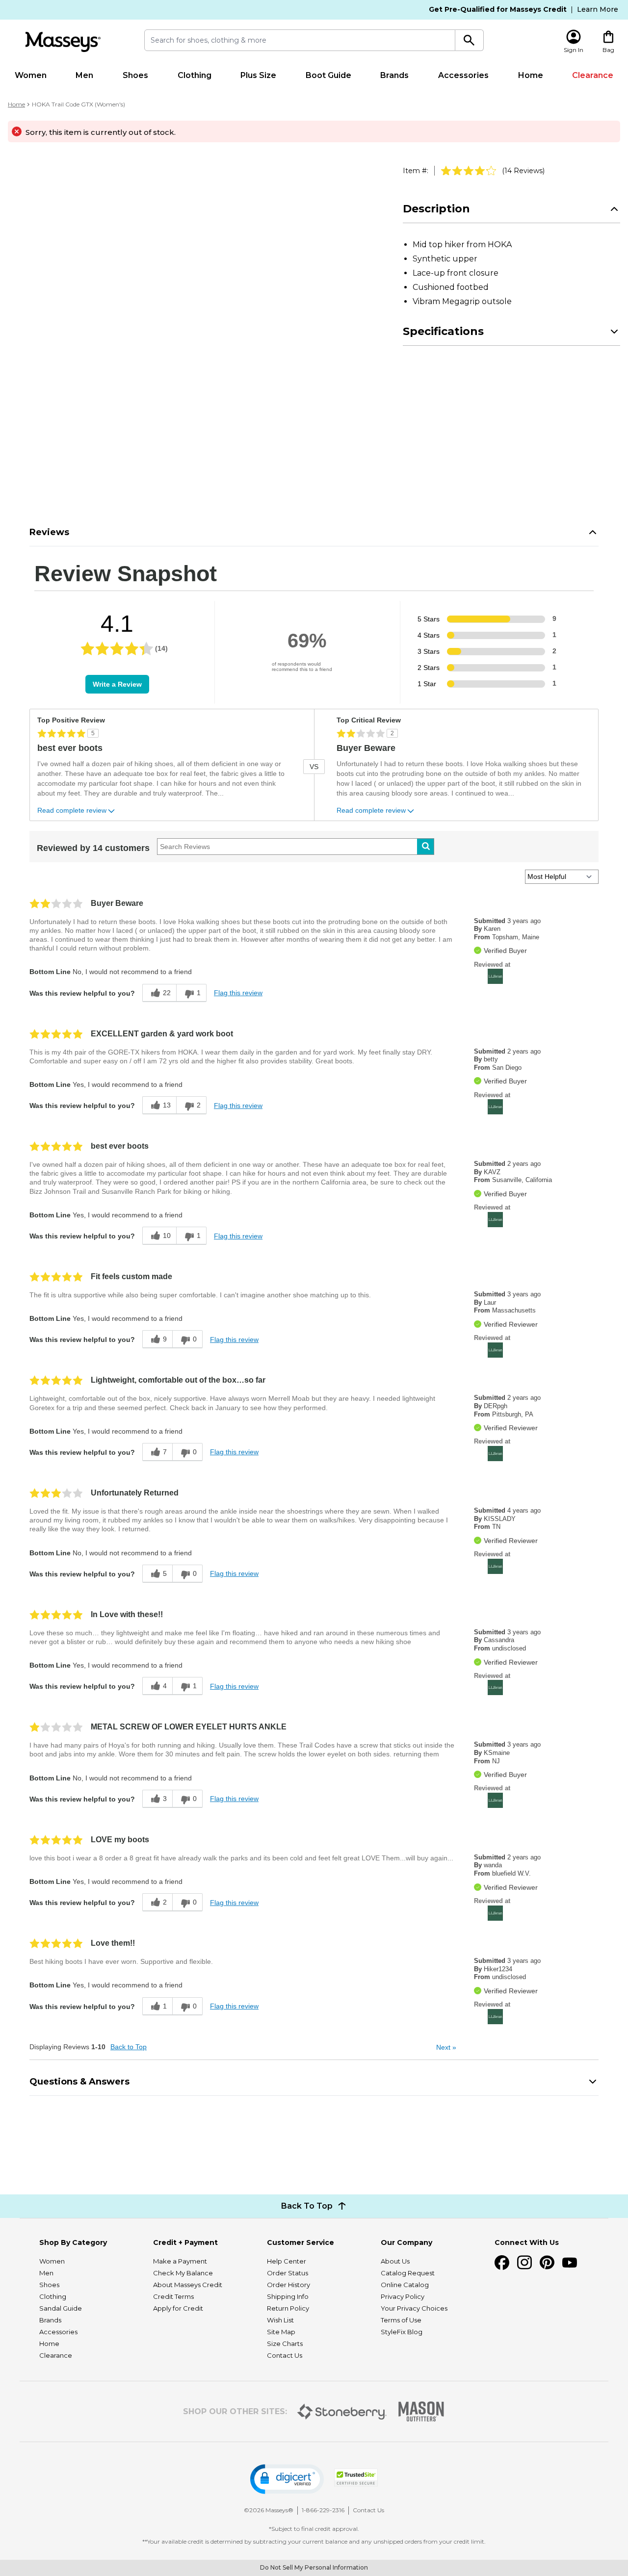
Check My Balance (183, 2273)
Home (531, 75)
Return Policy (288, 2308)
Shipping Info (288, 2296)
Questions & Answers (79, 2082)
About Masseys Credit (188, 2285)
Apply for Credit (178, 2308)
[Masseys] (63, 42)
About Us (395, 2261)
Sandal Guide (61, 2308)
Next (446, 2047)
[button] (287, 2479)
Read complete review (72, 811)
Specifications (443, 331)
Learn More (598, 9)
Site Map (281, 2332)
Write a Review (117, 684)
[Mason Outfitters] (421, 2411)
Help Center (287, 2261)
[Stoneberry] (342, 2412)
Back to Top (129, 2047)
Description (436, 209)
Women (31, 75)
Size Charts (285, 2344)
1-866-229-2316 (323, 2510)
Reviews (49, 532)
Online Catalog (405, 2285)
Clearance (593, 75)
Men (84, 75)
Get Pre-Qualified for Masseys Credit (498, 9)
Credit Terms (173, 2296)
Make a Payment (180, 2261)
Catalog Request (408, 2273)
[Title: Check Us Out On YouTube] (570, 2263)
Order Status (288, 2273)
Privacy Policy (403, 2296)
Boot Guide (328, 75)
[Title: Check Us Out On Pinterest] (547, 2263)
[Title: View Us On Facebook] (502, 2263)
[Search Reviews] (426, 847)
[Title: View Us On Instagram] (524, 2263)
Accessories (463, 75)
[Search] (469, 40)
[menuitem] (31, 76)
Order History (288, 2285)
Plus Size (258, 75)
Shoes (135, 75)
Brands (394, 75)
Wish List (280, 2320)
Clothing (195, 75)
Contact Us (285, 2355)
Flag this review (238, 993)
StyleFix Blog (402, 2332)
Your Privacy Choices (414, 2308)
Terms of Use (401, 2320)
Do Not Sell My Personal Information (314, 2567)
